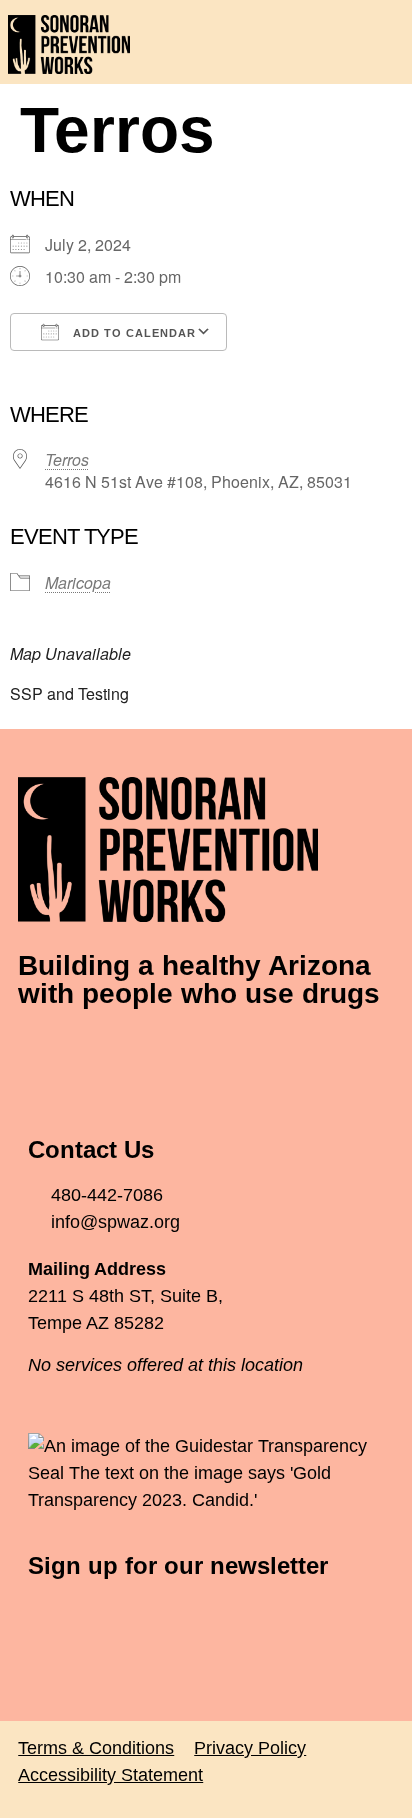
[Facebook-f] (43, 1053)
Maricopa (78, 582)
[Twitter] (98, 1053)
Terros (67, 459)
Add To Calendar (132, 333)
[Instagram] (153, 1053)
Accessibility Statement (110, 1775)
